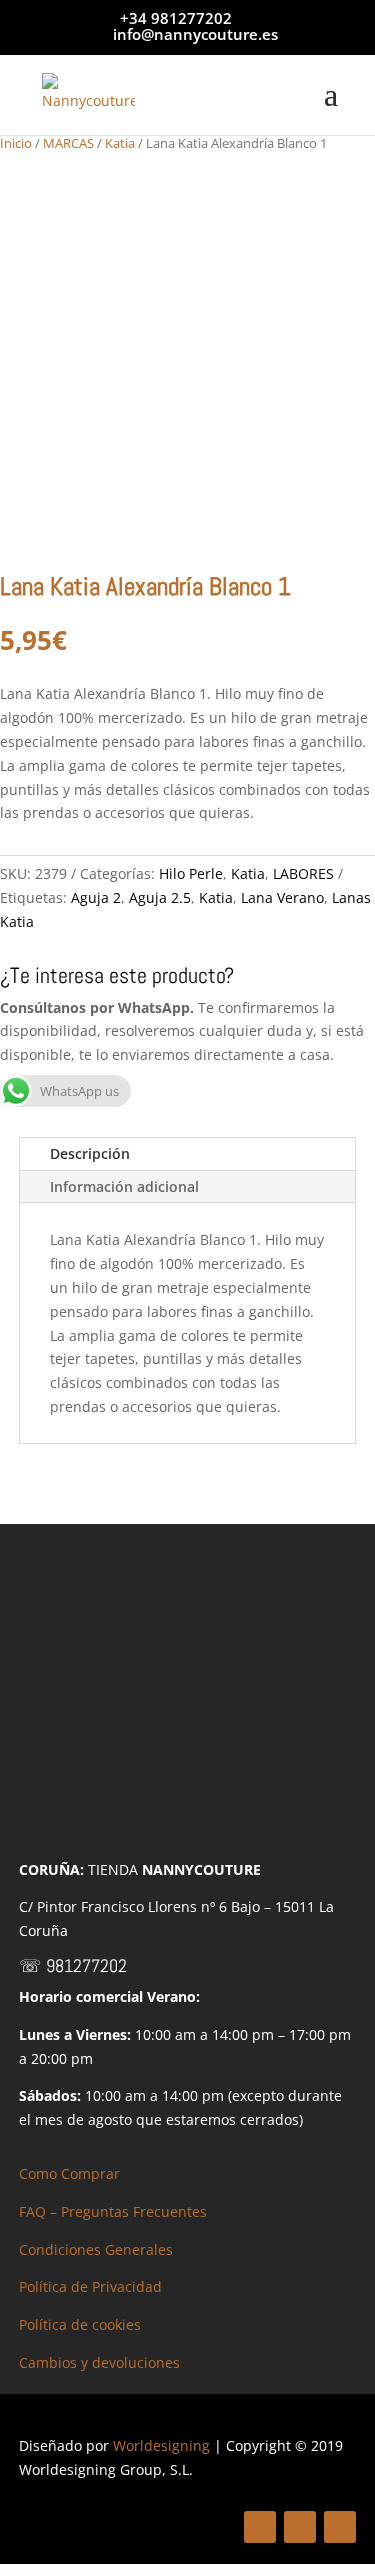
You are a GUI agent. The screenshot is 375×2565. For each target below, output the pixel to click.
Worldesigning (161, 2445)
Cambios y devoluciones (99, 2362)
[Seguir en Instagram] (340, 2527)
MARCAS (68, 143)
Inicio (16, 143)
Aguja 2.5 (160, 897)
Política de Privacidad (90, 2286)
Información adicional (124, 1186)
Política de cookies (80, 2324)
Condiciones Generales (96, 2249)
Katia (120, 143)
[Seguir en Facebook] (260, 2527)
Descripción (90, 1153)
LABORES (303, 873)
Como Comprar (69, 2173)
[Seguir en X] (300, 2527)
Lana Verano (282, 897)
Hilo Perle (191, 873)
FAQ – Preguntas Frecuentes (113, 2211)
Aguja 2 (96, 897)
